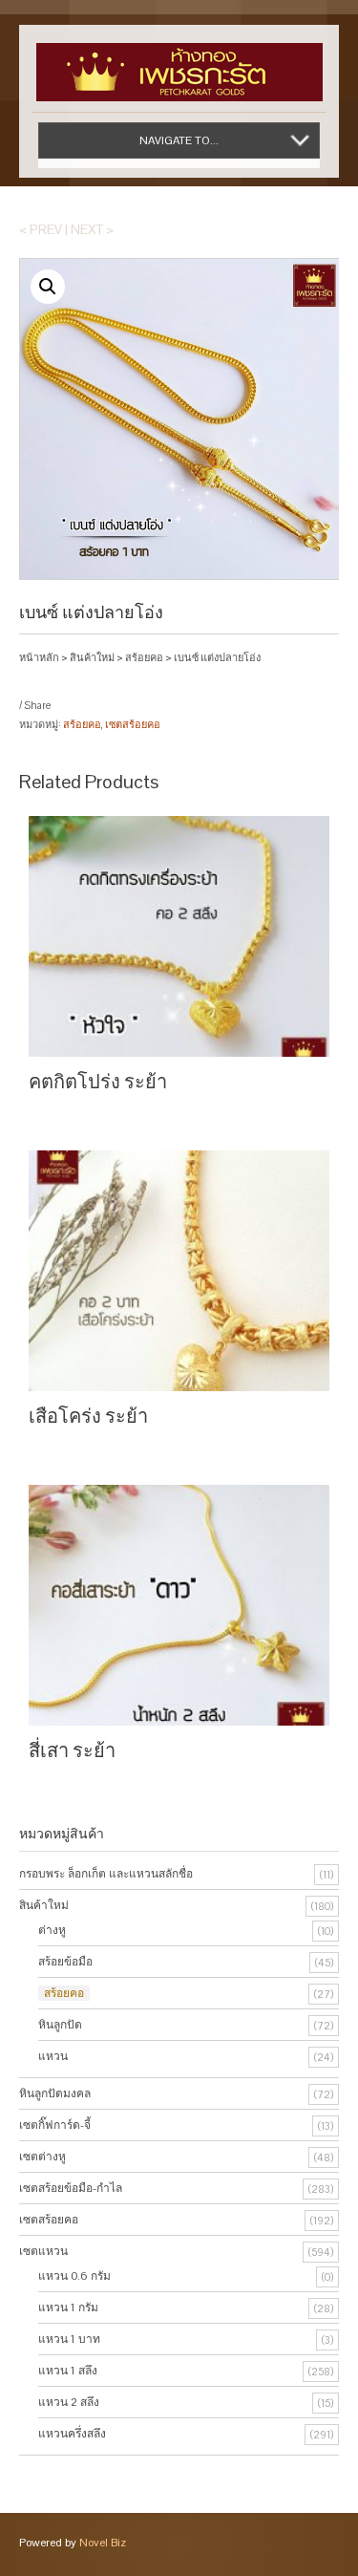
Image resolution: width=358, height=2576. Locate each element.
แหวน (53, 2056)
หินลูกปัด (60, 2025)
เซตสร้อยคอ (133, 724)
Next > (92, 229)
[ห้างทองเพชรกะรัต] (179, 63)
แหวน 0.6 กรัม (74, 2276)
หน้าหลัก (39, 657)
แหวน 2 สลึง (69, 2402)
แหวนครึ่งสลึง (72, 2434)
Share (37, 705)
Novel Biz (103, 2543)
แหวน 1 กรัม (68, 2308)
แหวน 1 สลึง (68, 2371)
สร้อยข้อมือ (65, 1962)
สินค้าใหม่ (92, 657)
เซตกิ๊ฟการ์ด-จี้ (55, 2125)
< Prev (41, 229)
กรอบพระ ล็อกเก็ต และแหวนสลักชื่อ (106, 1874)
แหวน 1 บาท (69, 2339)
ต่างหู (52, 1930)
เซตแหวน (43, 2251)
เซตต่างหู (42, 2157)
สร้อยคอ (144, 657)
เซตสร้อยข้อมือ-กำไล (71, 2188)
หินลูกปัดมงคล (55, 2093)
